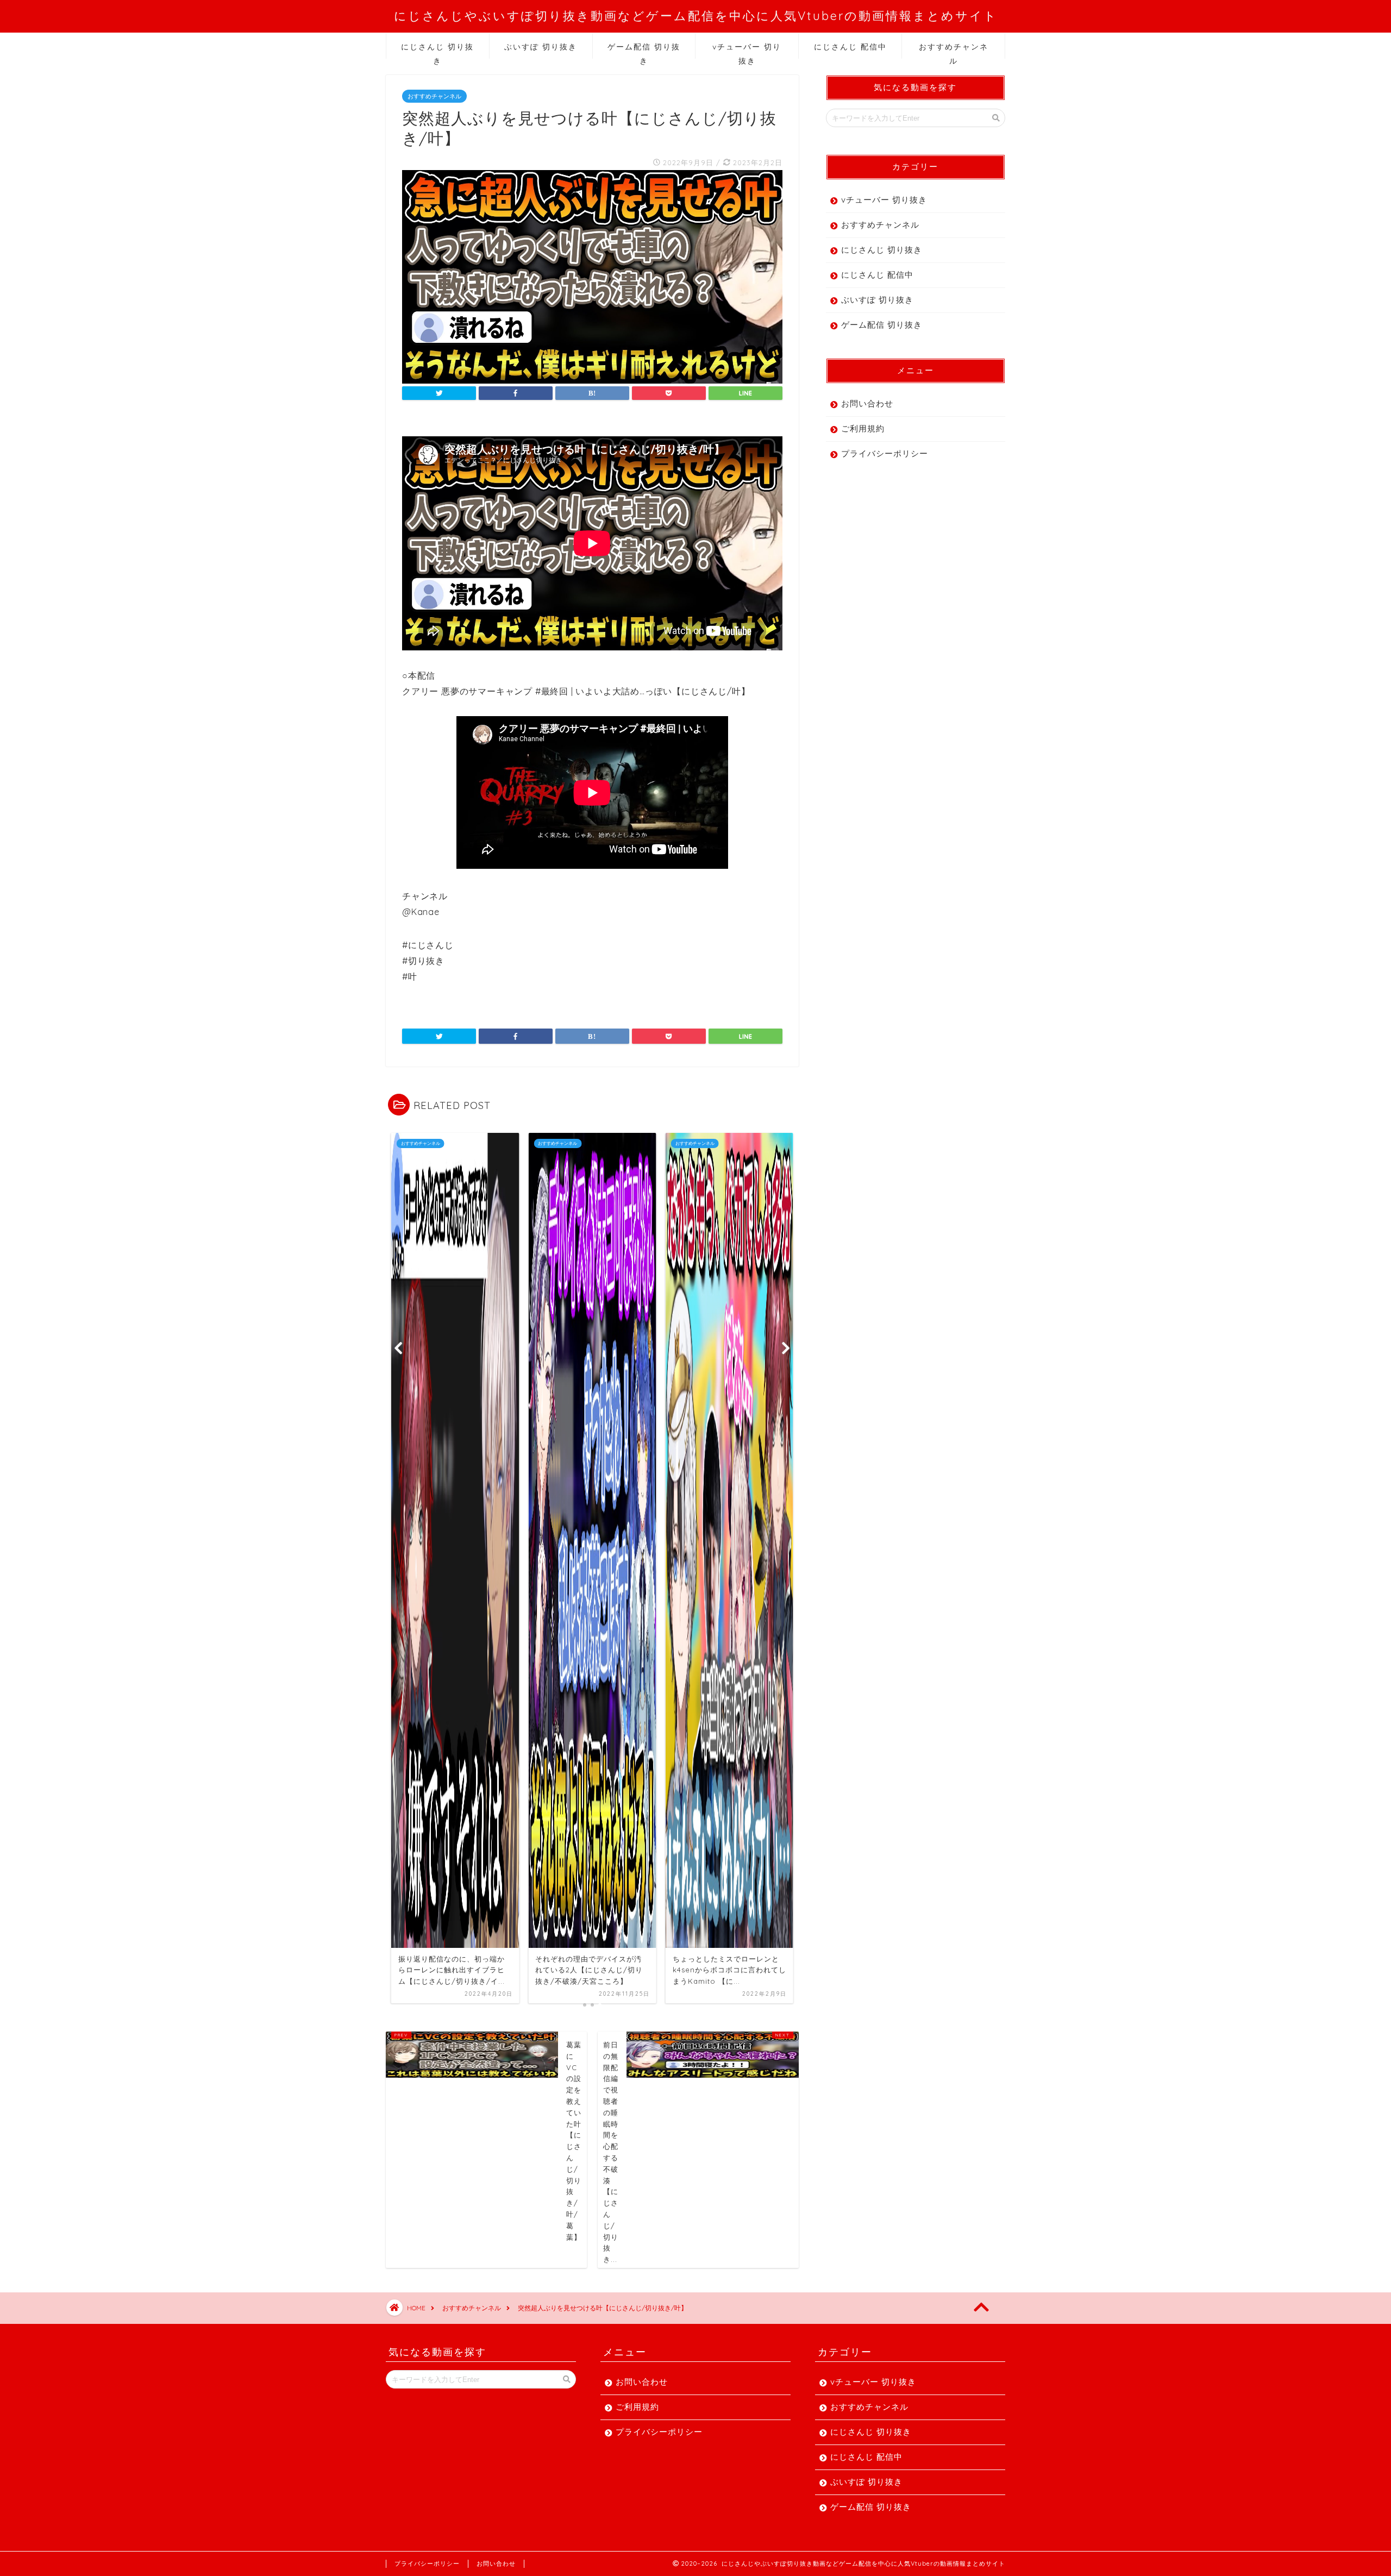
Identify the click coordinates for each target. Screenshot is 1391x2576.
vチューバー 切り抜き (747, 50)
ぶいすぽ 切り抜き (541, 47)
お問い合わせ (867, 403)
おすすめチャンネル (954, 50)
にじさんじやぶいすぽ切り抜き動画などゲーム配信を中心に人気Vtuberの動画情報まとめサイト (696, 15)
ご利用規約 (863, 428)
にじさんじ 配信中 (850, 47)
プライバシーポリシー (885, 453)
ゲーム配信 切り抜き (644, 50)
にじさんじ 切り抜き (437, 50)
